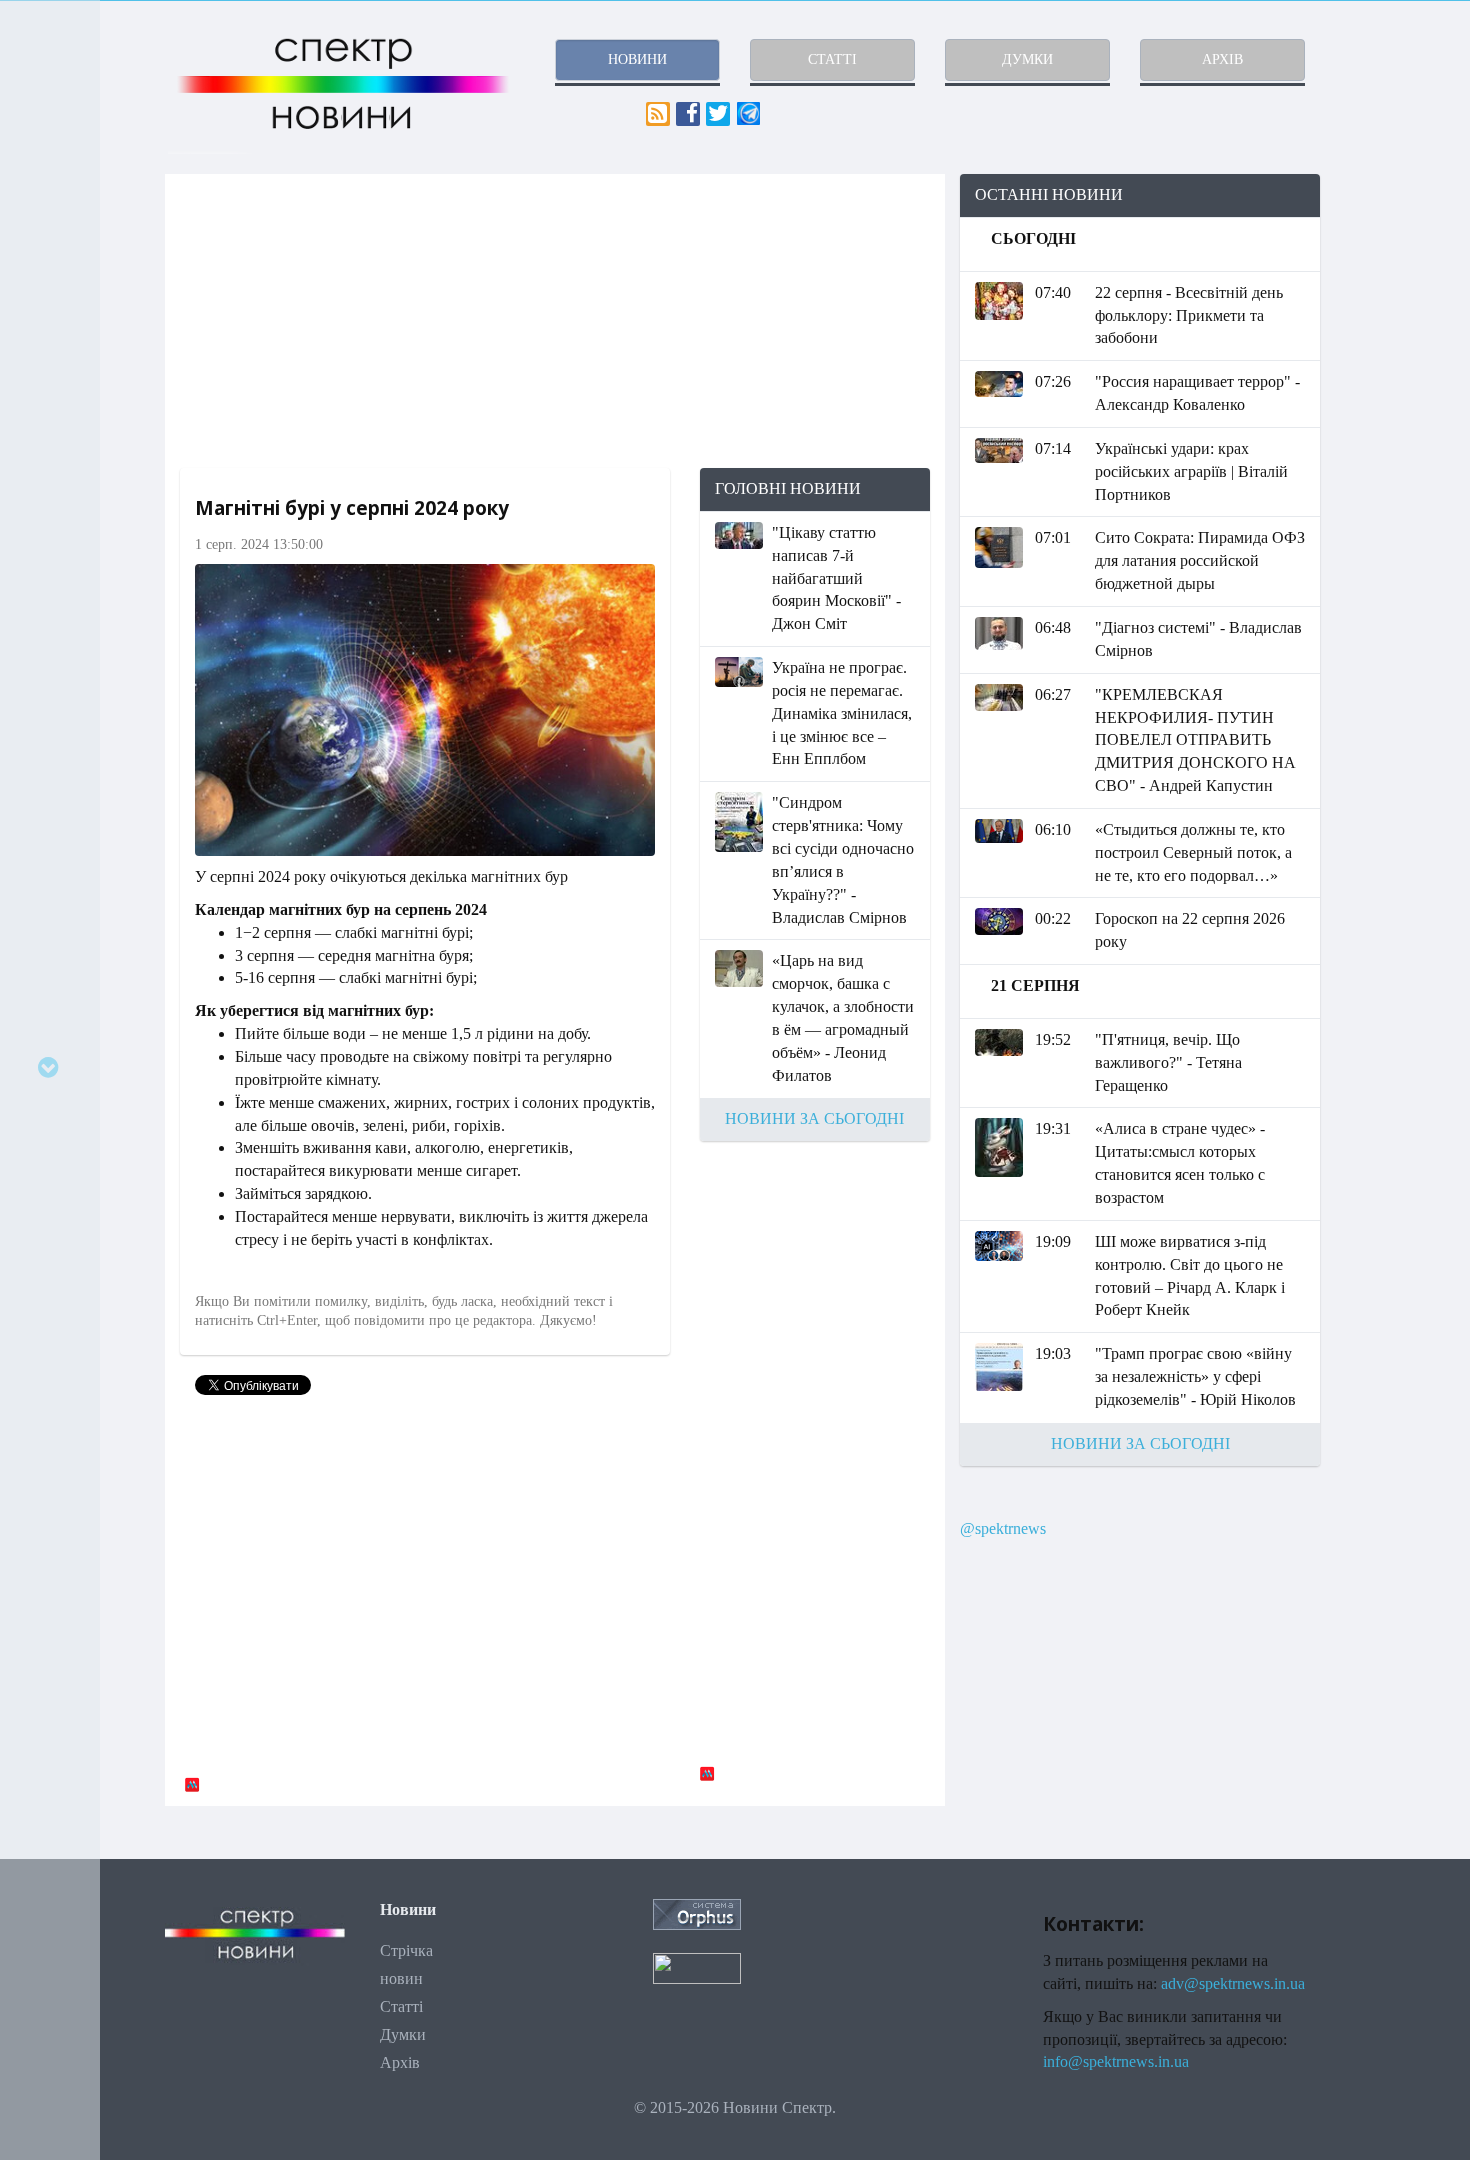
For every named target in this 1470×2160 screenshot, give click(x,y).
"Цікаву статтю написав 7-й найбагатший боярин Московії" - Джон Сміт (836, 578)
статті (832, 59)
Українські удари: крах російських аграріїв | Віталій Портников (1191, 471)
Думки (403, 2034)
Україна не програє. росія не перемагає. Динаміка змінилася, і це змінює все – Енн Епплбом (842, 713)
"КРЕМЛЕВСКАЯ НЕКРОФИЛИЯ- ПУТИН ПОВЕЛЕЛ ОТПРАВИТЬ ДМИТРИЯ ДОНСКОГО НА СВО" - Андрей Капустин (1195, 740)
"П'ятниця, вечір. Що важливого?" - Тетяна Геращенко (1168, 1062)
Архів (400, 2062)
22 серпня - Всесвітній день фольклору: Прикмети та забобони (1189, 315)
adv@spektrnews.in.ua (1233, 1983)
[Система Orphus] (697, 1912)
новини (637, 59)
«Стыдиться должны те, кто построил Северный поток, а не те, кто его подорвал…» (1193, 852)
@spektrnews (1003, 1528)
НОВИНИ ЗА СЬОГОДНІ (814, 1118)
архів (1222, 59)
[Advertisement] (555, 321)
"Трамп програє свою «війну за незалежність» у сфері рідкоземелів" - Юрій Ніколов (1195, 1376)
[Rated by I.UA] (697, 1966)
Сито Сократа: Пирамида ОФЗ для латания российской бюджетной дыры (1200, 560)
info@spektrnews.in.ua (1116, 2061)
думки (1027, 59)
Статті (401, 2006)
